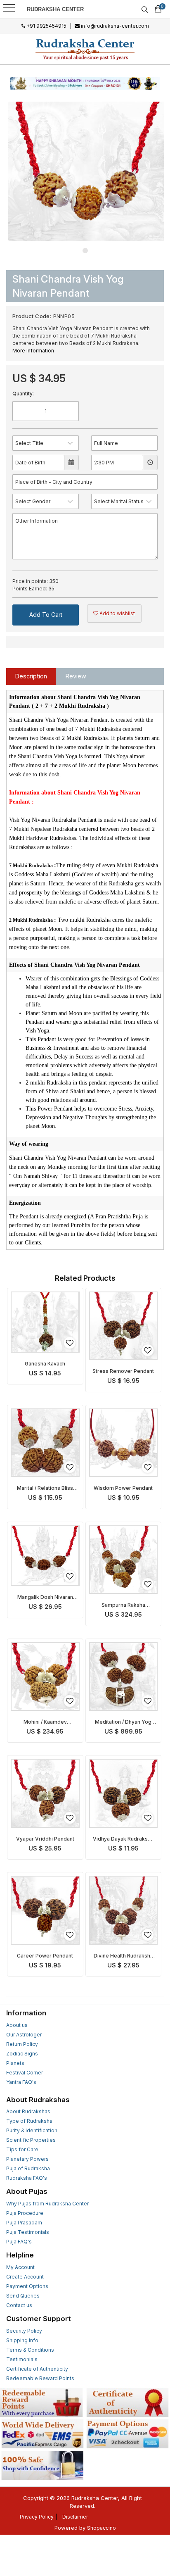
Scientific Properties (31, 2140)
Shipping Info (22, 2340)
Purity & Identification (32, 2130)
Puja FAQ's (19, 2242)
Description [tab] (31, 676)
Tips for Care (22, 2149)
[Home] (85, 49)
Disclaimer (75, 2517)
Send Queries (23, 2296)
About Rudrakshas (28, 2111)
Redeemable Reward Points (40, 2378)
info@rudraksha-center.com (114, 26)
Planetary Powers (27, 2159)
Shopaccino (102, 2528)
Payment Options (27, 2286)
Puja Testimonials (28, 2232)
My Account (20, 2267)
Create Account (25, 2277)
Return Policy (22, 2044)
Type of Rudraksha (29, 2121)
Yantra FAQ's (21, 2082)
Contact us (19, 2305)
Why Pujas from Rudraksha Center (47, 2204)
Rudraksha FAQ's (27, 2178)
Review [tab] (76, 676)
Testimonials (22, 2359)
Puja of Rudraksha (28, 2168)
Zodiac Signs (22, 2054)
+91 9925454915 (46, 26)
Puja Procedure (25, 2213)
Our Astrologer (24, 2035)
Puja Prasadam (24, 2223)
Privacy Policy (37, 2517)
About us (17, 2025)
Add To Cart (46, 615)
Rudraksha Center (55, 9)
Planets (15, 2063)
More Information (33, 351)
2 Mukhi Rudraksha (31, 920)
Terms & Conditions (30, 2350)
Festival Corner (25, 2073)
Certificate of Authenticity (37, 2369)
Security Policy (24, 2331)
